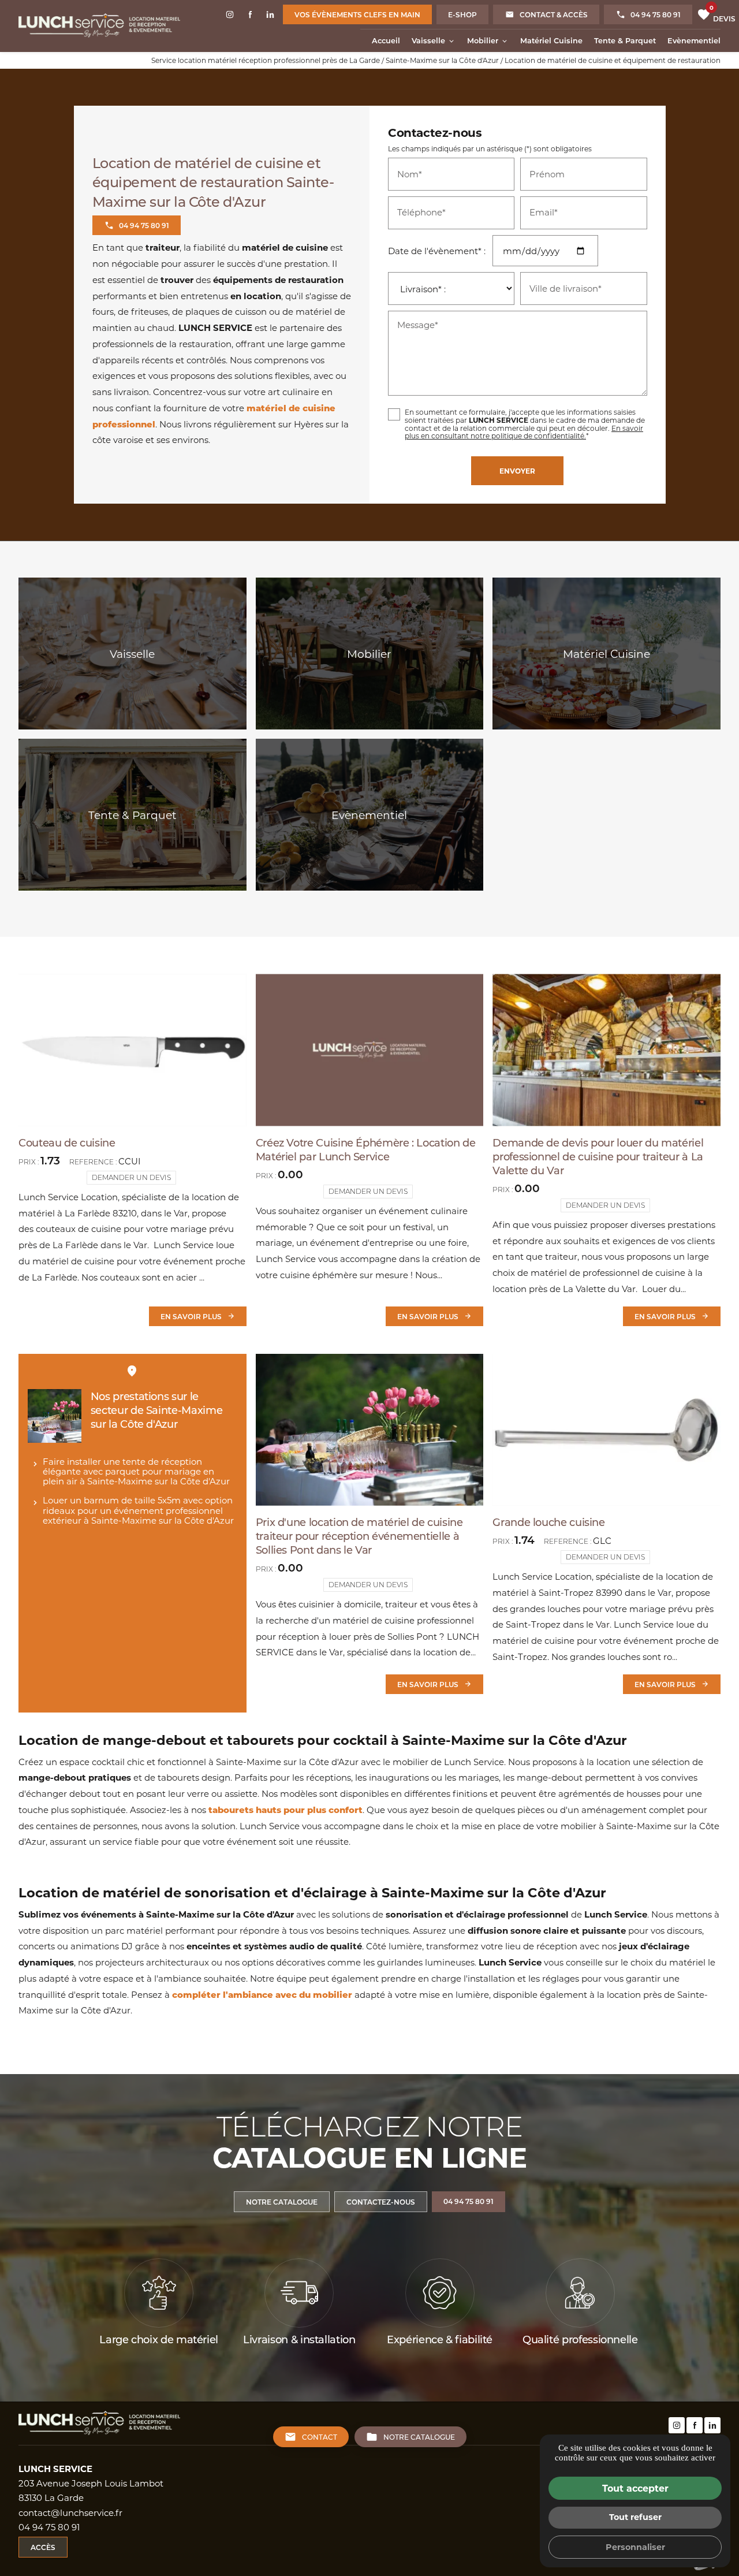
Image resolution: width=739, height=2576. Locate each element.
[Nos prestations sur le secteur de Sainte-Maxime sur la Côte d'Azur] (55, 1416)
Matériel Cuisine (551, 40)
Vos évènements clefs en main (357, 14)
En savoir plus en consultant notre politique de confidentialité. (524, 432)
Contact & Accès (554, 14)
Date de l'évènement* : (437, 251)
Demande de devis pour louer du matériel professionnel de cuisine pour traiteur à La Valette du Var (598, 1156)
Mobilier (483, 40)
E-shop (462, 14)
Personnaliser (635, 2547)
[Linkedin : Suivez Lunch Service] (270, 14)
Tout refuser (635, 2517)
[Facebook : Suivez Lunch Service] (250, 14)
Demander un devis (131, 1177)
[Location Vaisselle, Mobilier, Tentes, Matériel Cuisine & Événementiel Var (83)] (99, 26)
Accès (43, 2547)
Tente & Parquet (625, 40)
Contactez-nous (381, 2202)
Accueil (386, 40)
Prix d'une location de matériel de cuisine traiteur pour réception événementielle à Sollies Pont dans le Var (359, 1536)
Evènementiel (694, 40)
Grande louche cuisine (548, 1522)
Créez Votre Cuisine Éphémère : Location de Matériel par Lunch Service (366, 1149)
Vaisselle (428, 40)
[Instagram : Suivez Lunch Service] (230, 14)
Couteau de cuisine (67, 1142)
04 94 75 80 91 (656, 14)
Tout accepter (635, 2488)
